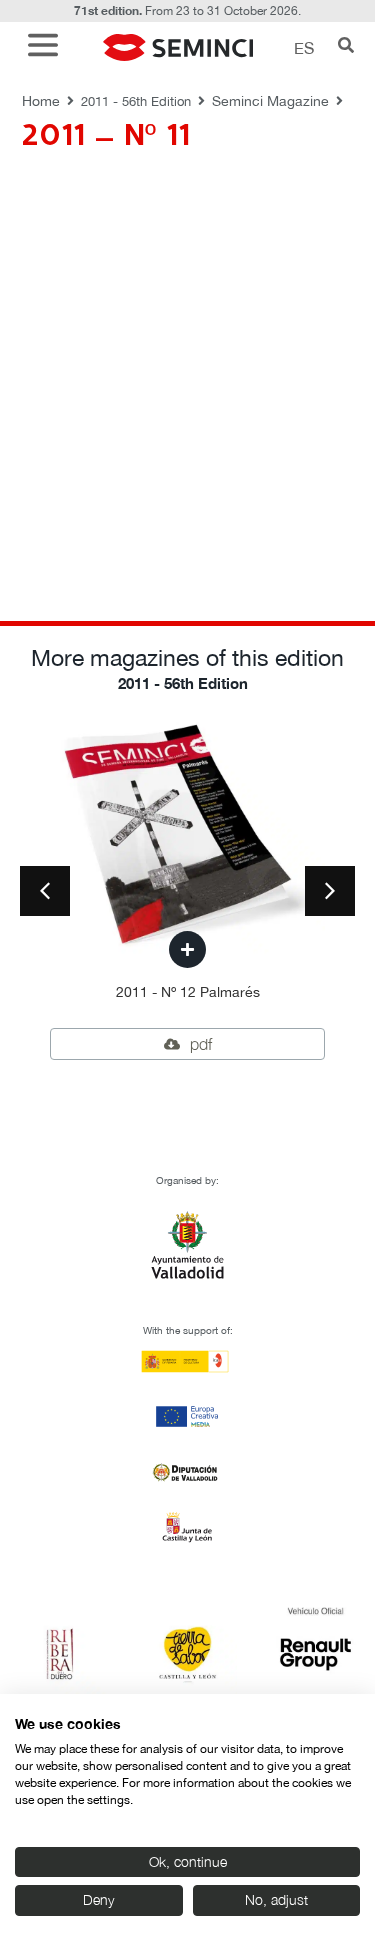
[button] (48, 47)
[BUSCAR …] (346, 47)
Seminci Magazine (270, 101)
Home (41, 101)
